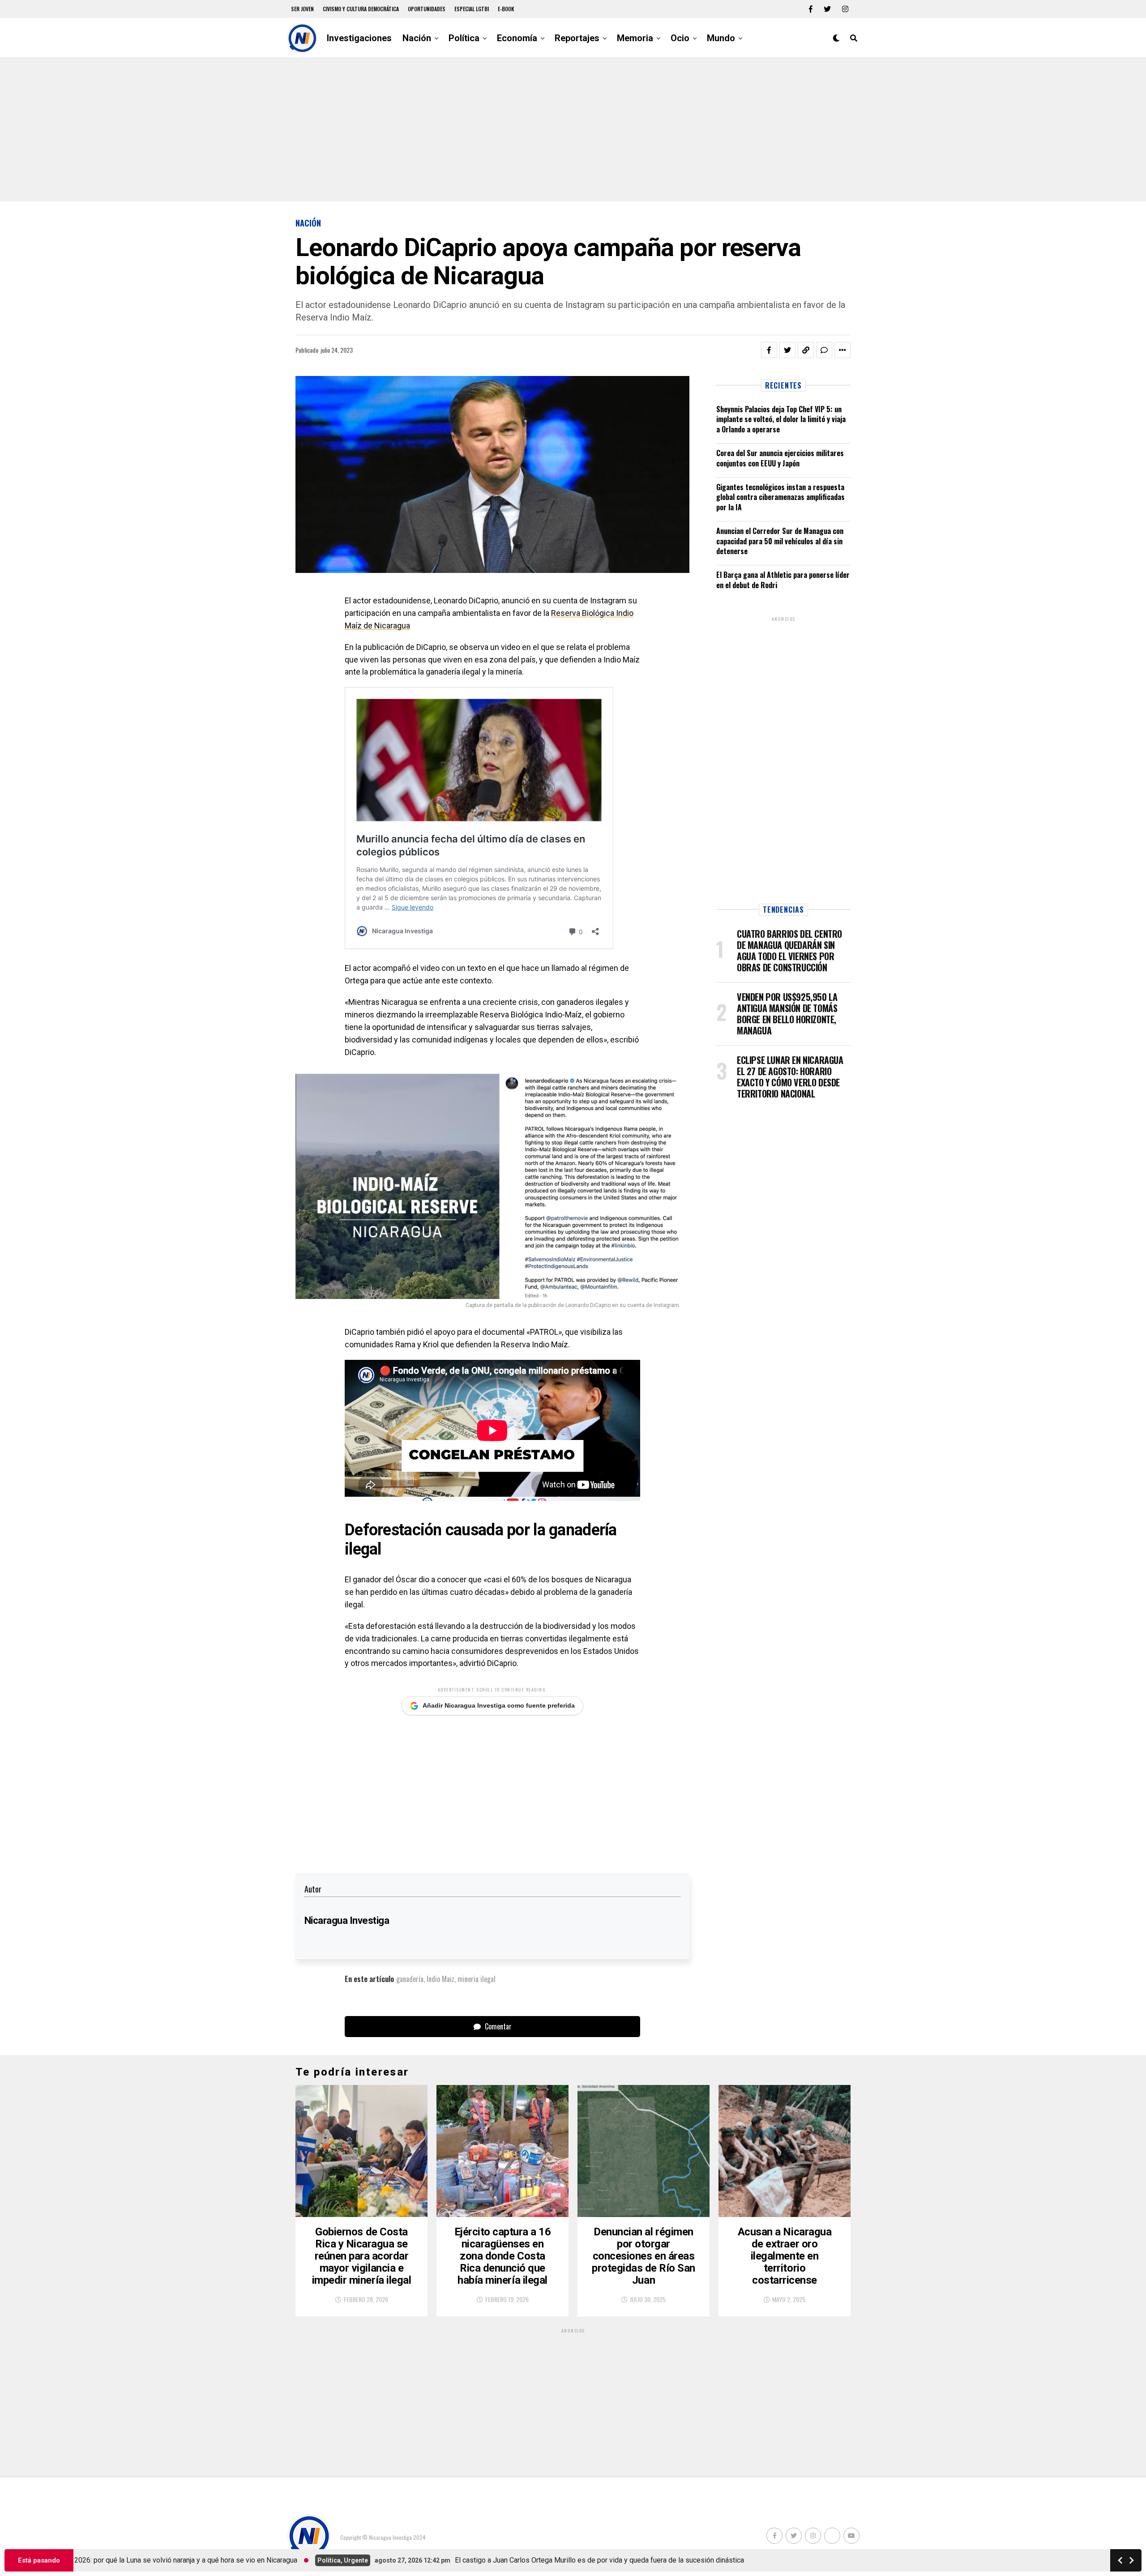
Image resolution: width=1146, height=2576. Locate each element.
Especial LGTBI (472, 9)
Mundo (721, 38)
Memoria (635, 38)
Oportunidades (427, 9)
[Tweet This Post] (787, 350)
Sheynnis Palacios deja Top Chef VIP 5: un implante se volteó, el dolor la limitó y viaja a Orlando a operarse (781, 419)
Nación (417, 38)
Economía (517, 38)
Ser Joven (302, 9)
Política (464, 38)
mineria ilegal (477, 1979)
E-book (506, 9)
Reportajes (577, 38)
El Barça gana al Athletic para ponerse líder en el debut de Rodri (783, 580)
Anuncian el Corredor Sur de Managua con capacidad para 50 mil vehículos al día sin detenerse (780, 541)
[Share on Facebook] (769, 350)
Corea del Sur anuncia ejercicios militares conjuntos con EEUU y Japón (780, 458)
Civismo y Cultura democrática (361, 9)
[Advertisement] (573, 130)
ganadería (410, 1979)
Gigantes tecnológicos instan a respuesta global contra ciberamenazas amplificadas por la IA (780, 497)
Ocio (680, 38)
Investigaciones (359, 38)
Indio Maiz (440, 1979)
